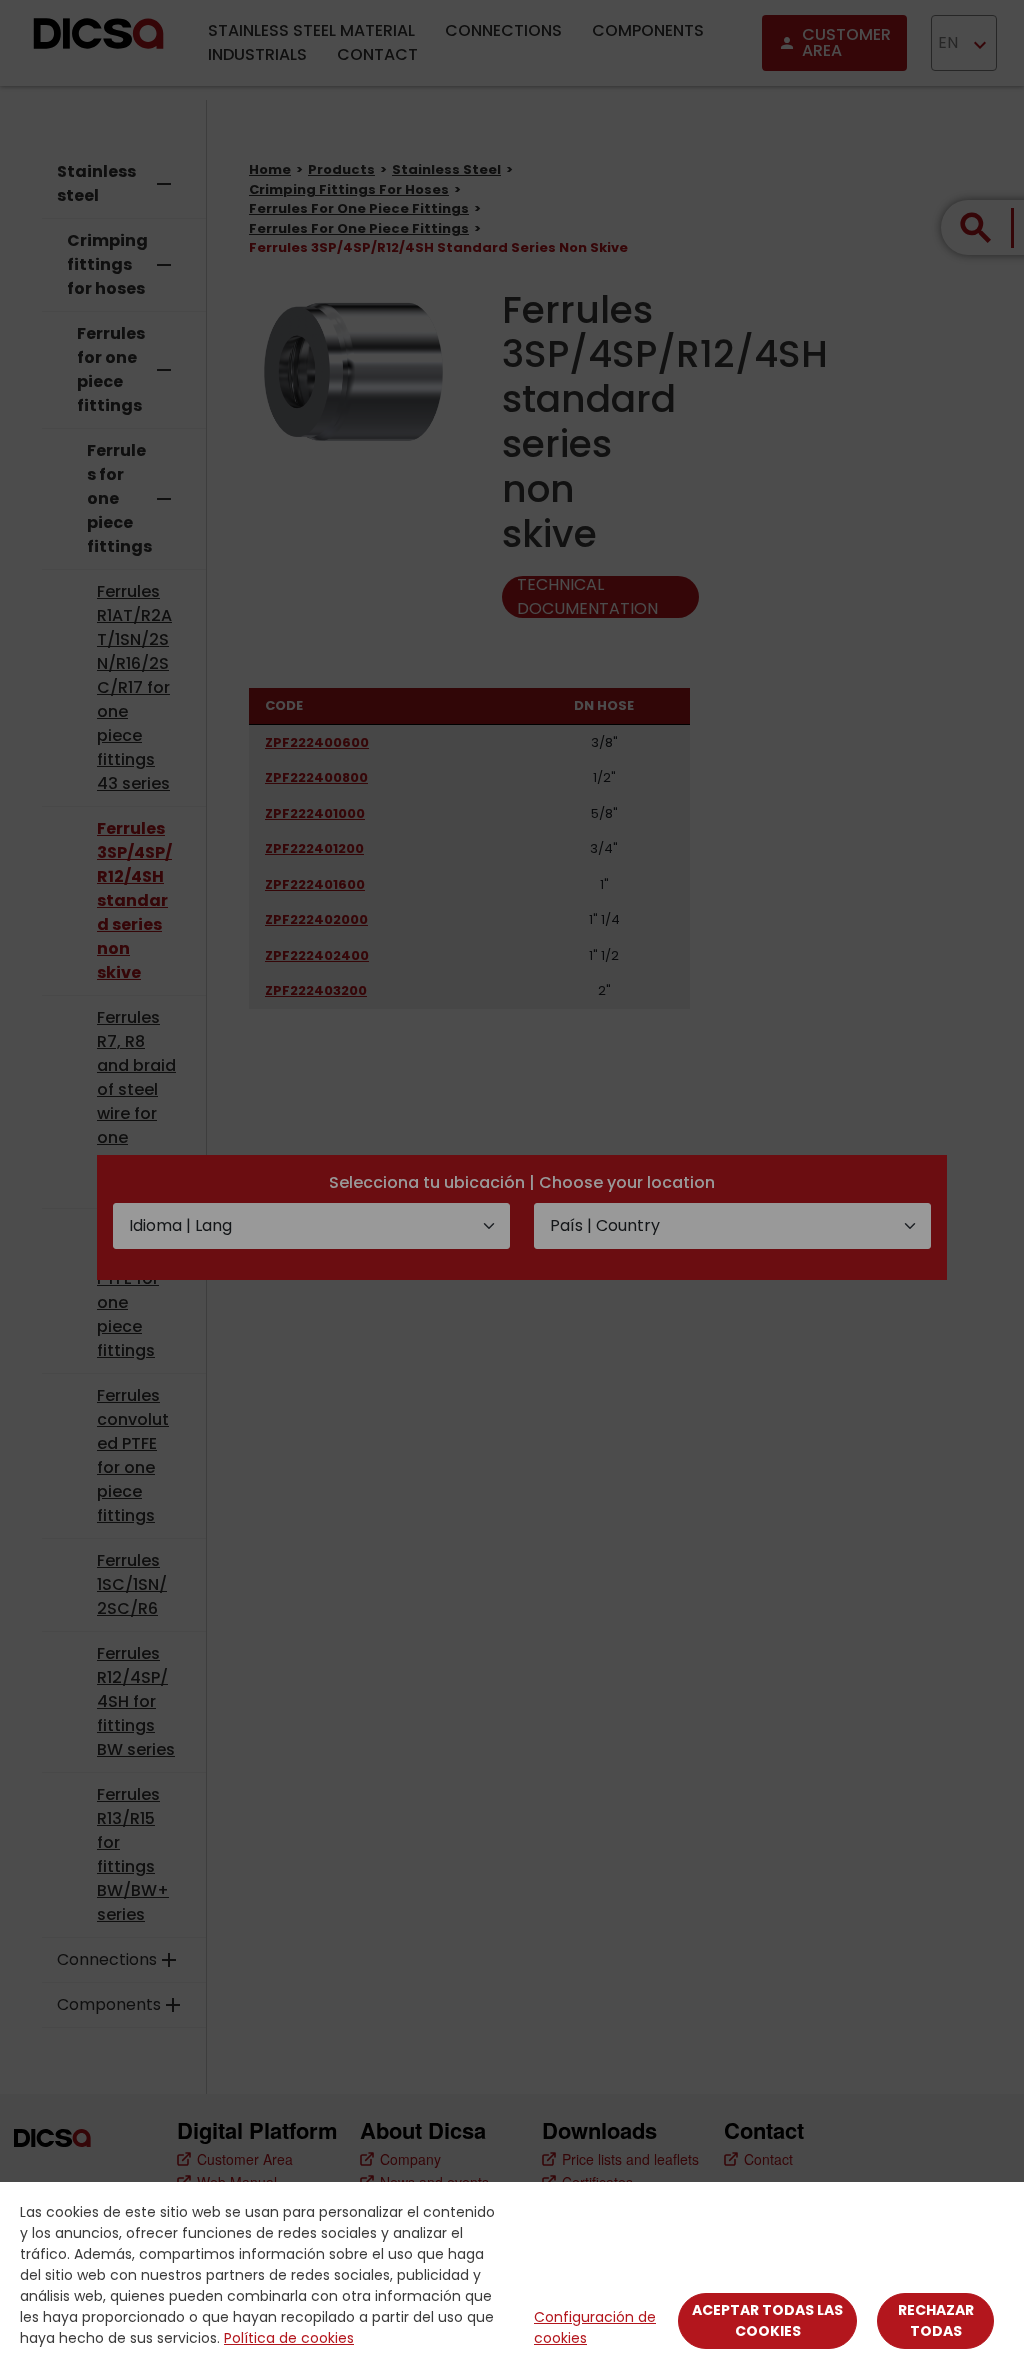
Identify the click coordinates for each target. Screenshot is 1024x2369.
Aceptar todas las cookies (767, 2320)
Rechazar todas (936, 2320)
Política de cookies (289, 2338)
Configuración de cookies (595, 2327)
